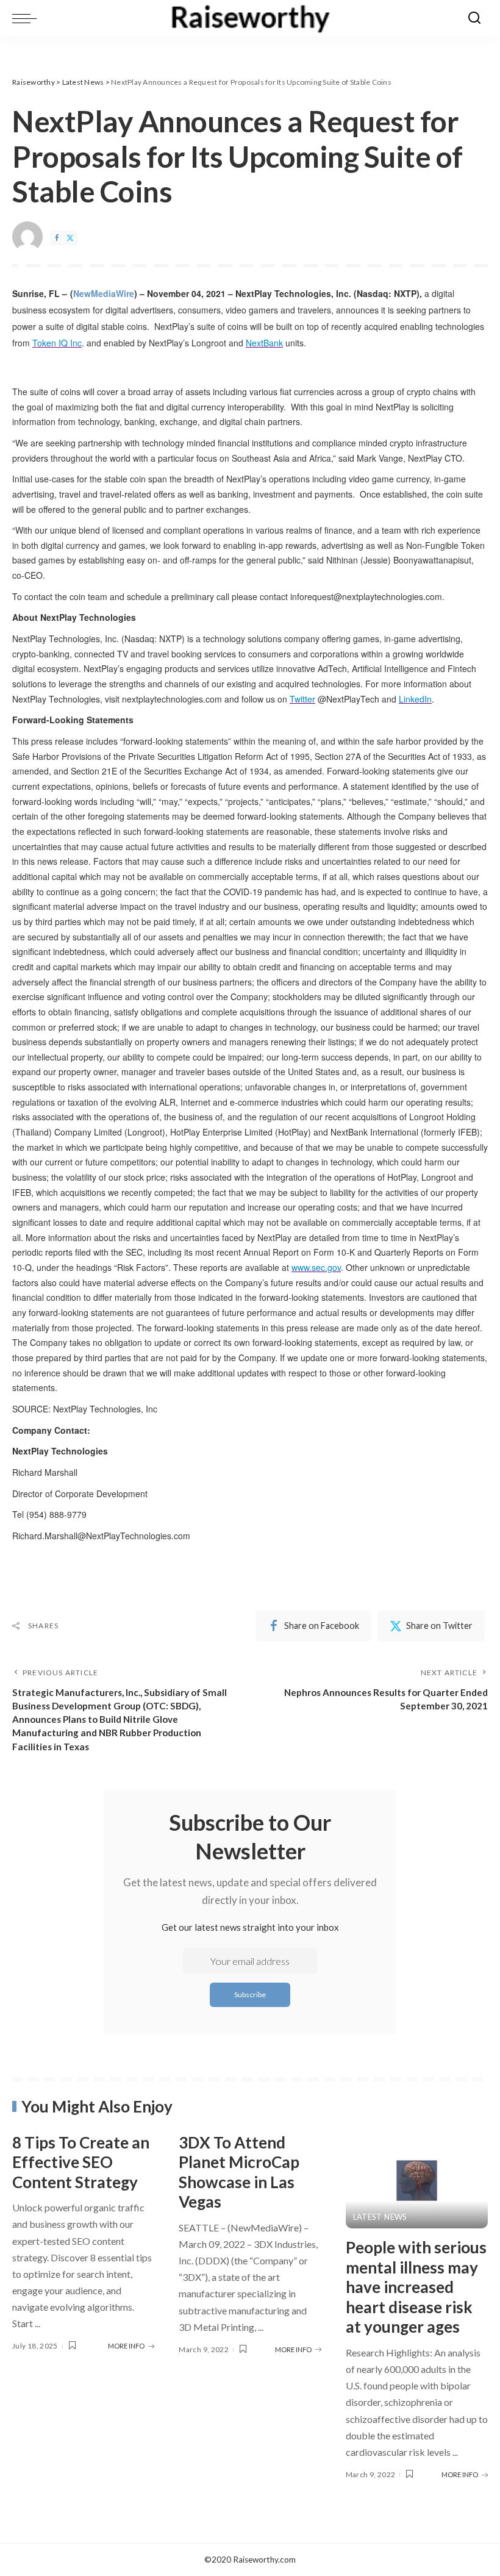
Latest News (380, 2217)
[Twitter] (70, 238)
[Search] (474, 18)
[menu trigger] (27, 18)
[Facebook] (57, 238)
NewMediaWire (104, 293)
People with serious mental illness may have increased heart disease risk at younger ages (416, 2287)
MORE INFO (126, 2346)
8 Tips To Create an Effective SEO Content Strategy (81, 2162)
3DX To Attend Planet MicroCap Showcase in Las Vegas (239, 2172)
